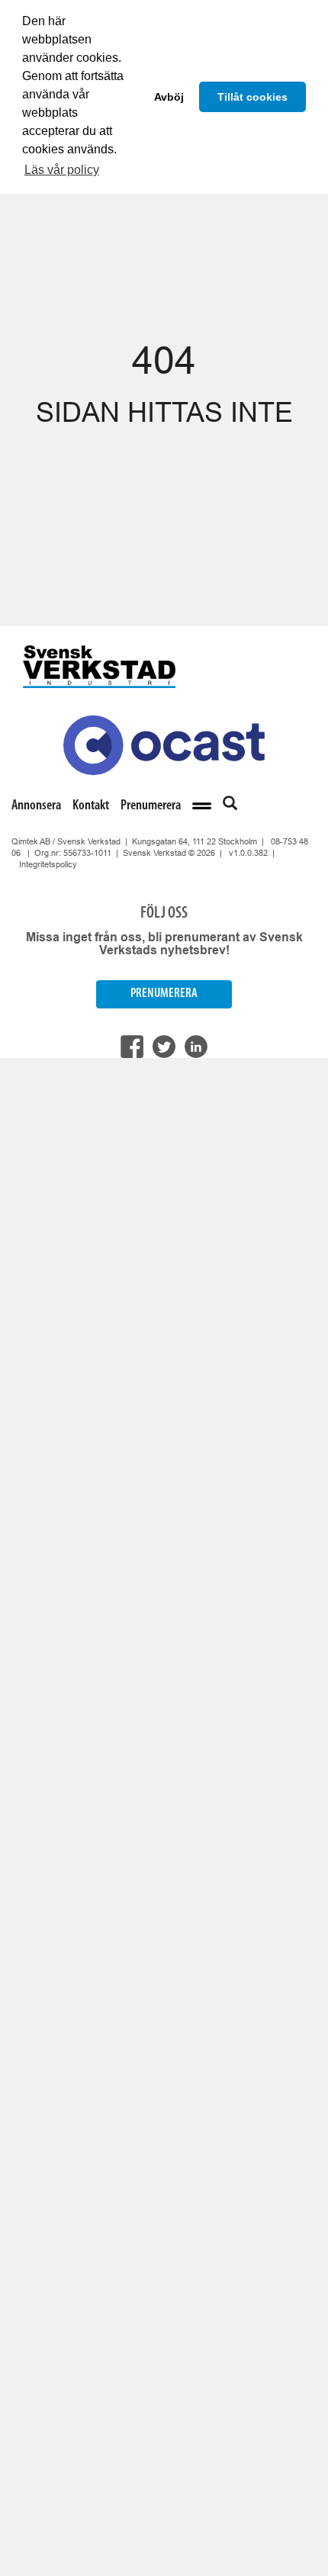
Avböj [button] (169, 97)
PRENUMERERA (164, 994)
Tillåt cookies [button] (252, 97)
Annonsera (36, 806)
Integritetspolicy (48, 864)
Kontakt (91, 806)
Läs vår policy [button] (62, 170)
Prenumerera (151, 806)
